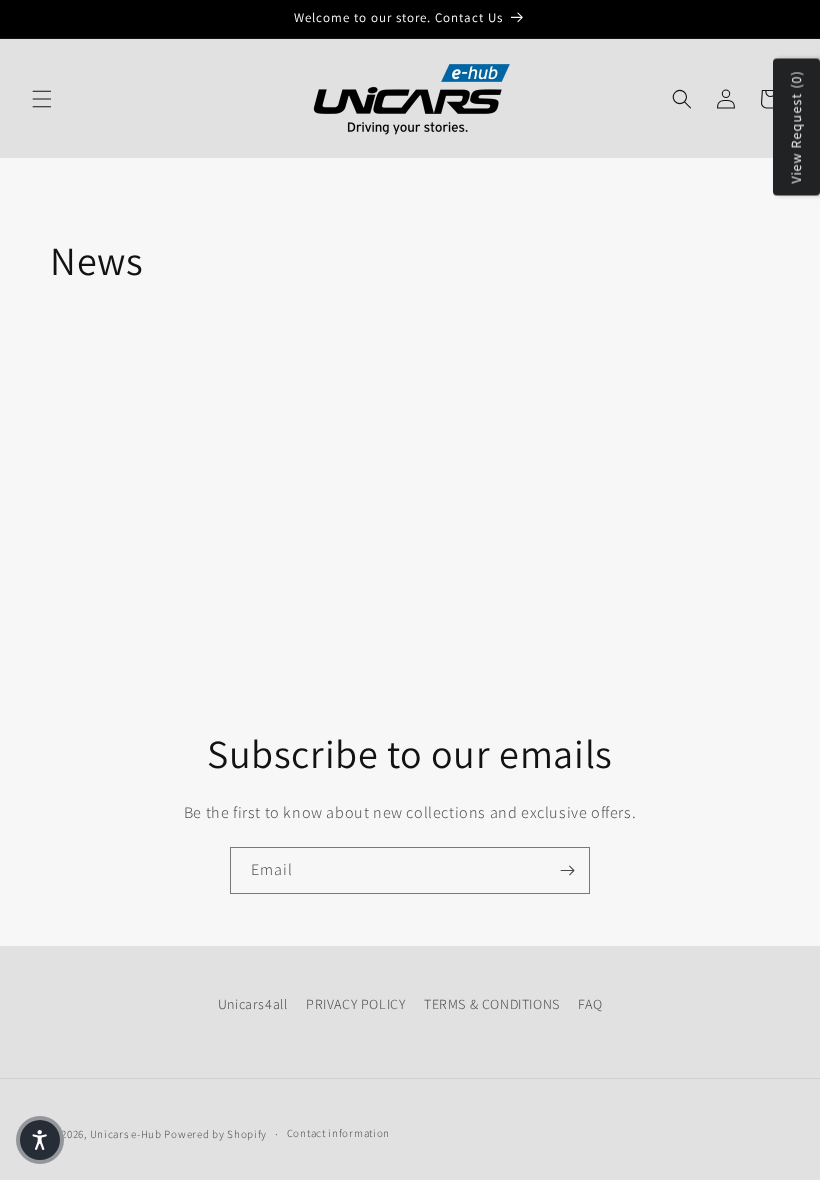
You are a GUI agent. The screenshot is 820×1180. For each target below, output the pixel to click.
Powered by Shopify (215, 1134)
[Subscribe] (567, 870)
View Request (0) (796, 127)
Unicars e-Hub (126, 1134)
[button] (42, 99)
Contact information (338, 1133)
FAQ (590, 1004)
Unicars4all (253, 1004)
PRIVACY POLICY (355, 1004)
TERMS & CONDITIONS (492, 1004)
